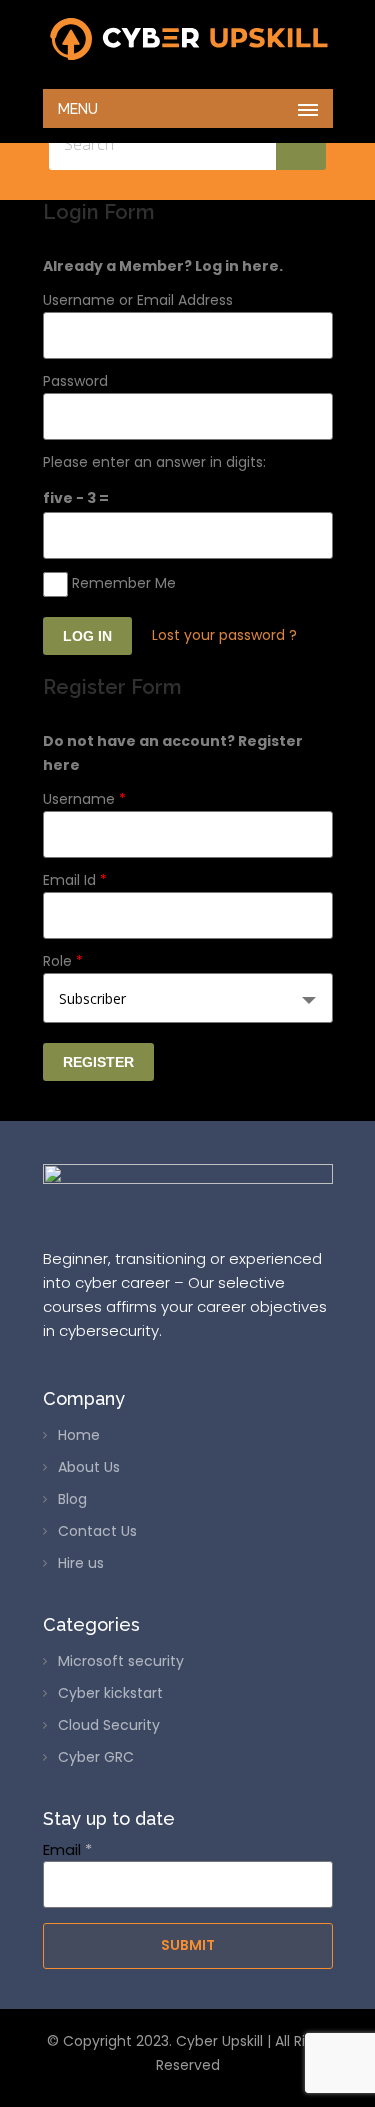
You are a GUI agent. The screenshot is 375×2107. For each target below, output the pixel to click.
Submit (188, 1945)
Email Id (75, 880)
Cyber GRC (96, 1757)
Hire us (81, 1563)
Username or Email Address (138, 300)
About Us (89, 1467)
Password (75, 381)
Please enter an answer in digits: (154, 462)
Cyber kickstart (110, 1693)
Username (84, 799)
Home (79, 1435)
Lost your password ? (224, 635)
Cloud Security (109, 1725)
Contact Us (97, 1531)
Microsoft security (121, 1661)
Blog (72, 1499)
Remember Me (122, 583)
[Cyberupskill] (188, 39)
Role (63, 961)
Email (67, 1849)
